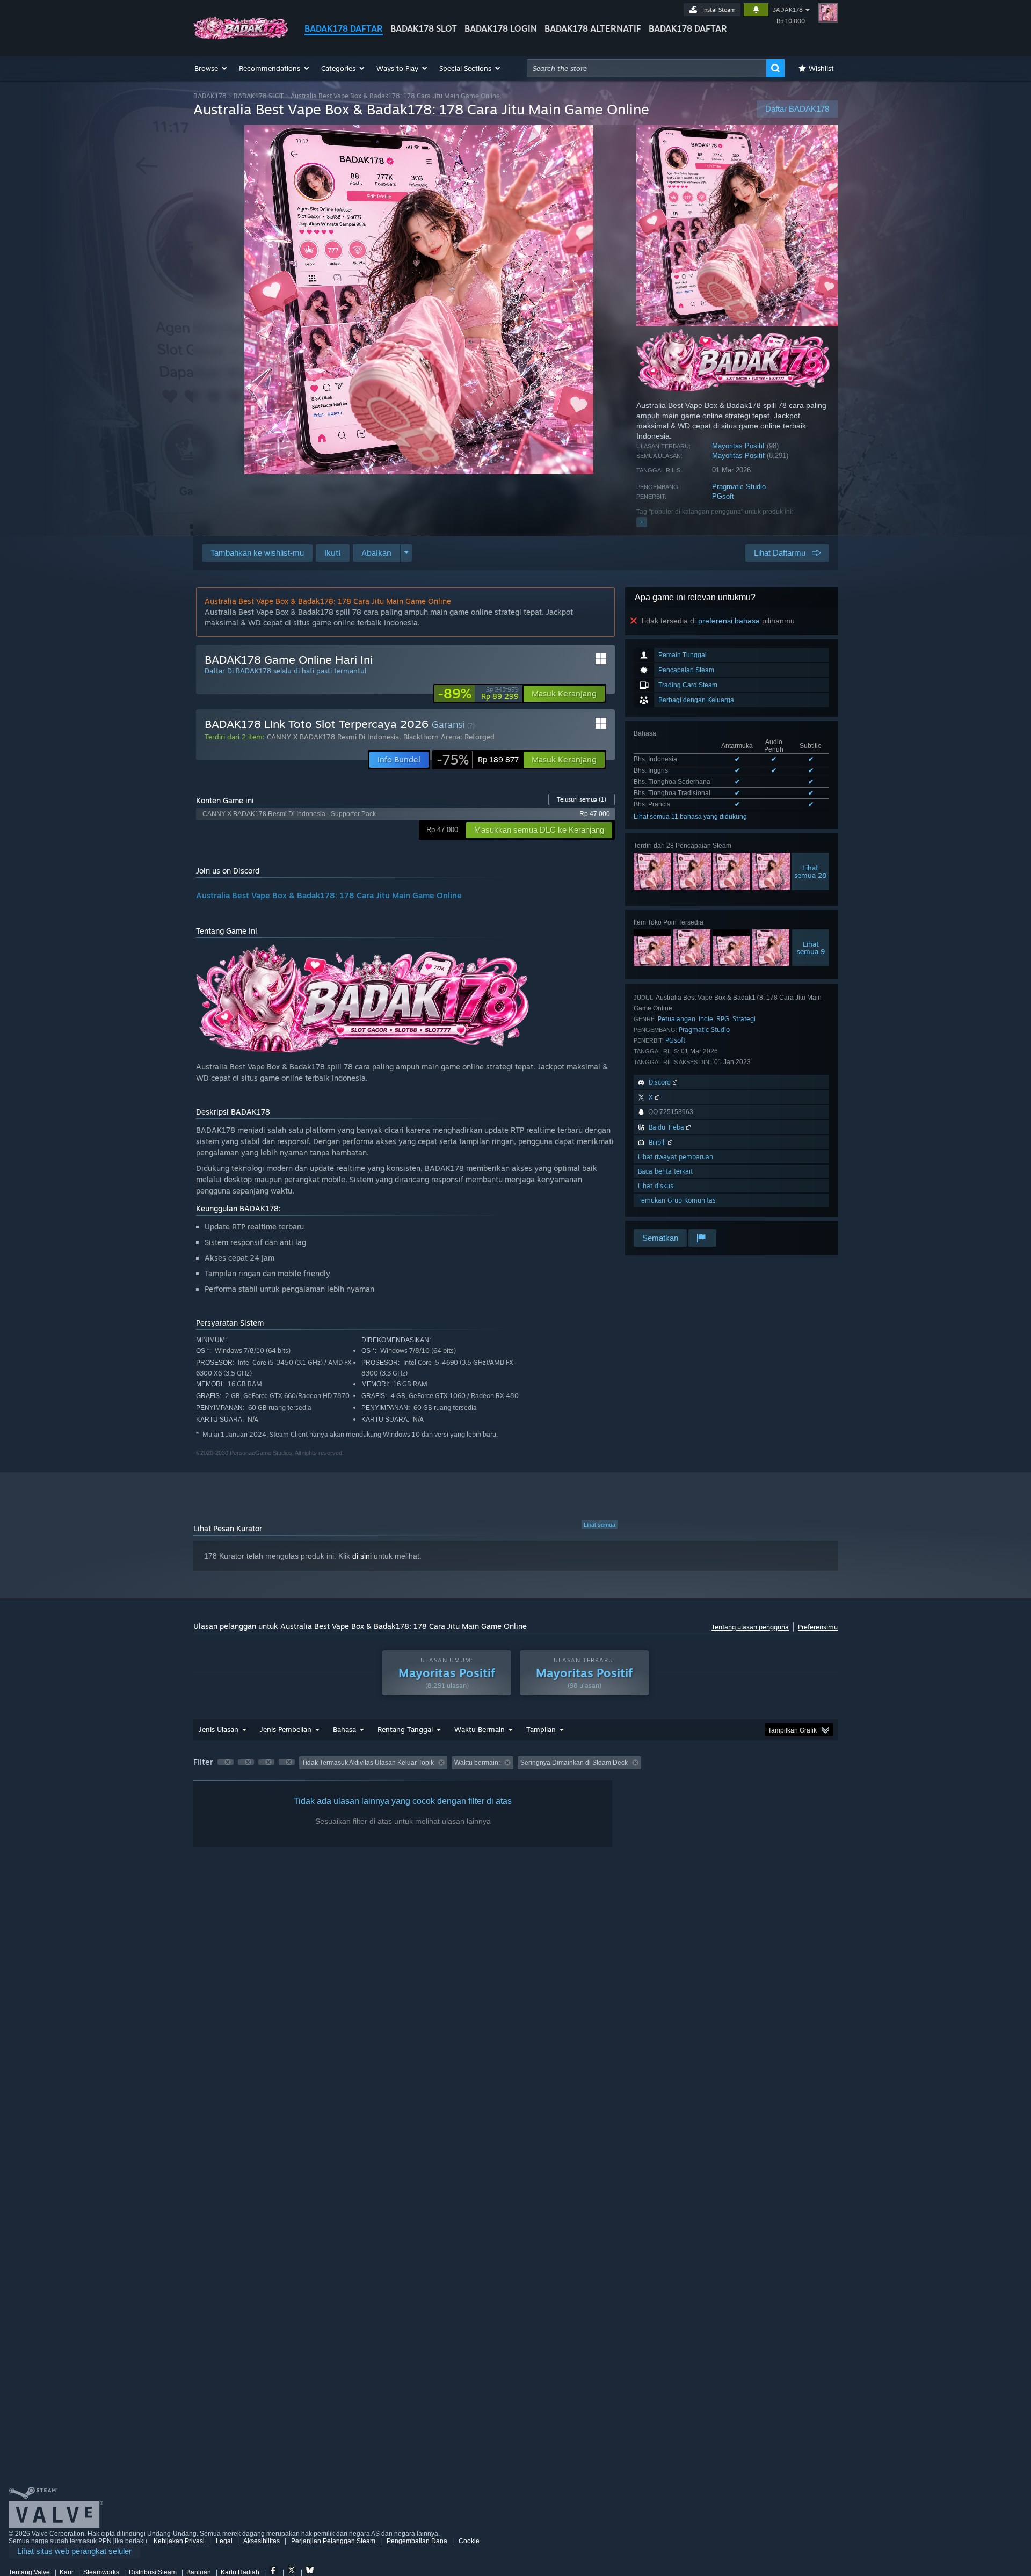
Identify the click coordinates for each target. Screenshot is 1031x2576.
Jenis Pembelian (286, 1729)
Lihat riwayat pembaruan (676, 1157)
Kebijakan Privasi (179, 2541)
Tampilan (541, 1729)
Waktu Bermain (480, 1729)
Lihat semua (600, 1525)
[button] (211, 68)
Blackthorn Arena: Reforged (449, 737)
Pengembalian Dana (417, 2541)
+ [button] (642, 522)
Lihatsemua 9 (811, 948)
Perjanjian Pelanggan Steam (333, 2541)
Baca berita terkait (665, 1171)
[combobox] (647, 68)
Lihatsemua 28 (810, 871)
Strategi (744, 1019)
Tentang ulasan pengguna (750, 1627)
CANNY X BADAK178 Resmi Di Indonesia (333, 737)
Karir (67, 2572)
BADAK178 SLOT (424, 28)
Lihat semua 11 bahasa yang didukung (690, 817)
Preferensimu (818, 1627)
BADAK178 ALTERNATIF (593, 28)
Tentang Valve (29, 2572)
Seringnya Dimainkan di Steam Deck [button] (574, 1763)
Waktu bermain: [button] (477, 1763)
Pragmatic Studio (739, 487)
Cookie (469, 2541)
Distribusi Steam (153, 2572)
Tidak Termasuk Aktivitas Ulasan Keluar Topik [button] (368, 1763)
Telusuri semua (582, 799)
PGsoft (723, 496)
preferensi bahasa (729, 621)
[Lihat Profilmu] (828, 13)
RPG (723, 1019)
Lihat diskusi (656, 1186)
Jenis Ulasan (219, 1729)
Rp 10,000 (791, 21)
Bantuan (199, 2572)
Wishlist (821, 68)
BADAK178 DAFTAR (344, 28)
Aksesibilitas (262, 2541)
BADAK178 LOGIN (501, 28)
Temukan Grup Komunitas (677, 1200)
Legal (224, 2541)
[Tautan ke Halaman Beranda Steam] (241, 37)
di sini (362, 1556)
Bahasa (344, 1729)
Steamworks (101, 2572)
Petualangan (677, 1019)
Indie (706, 1019)
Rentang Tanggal (405, 1729)
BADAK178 (787, 10)
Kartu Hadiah (240, 2572)
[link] (478, 694)
